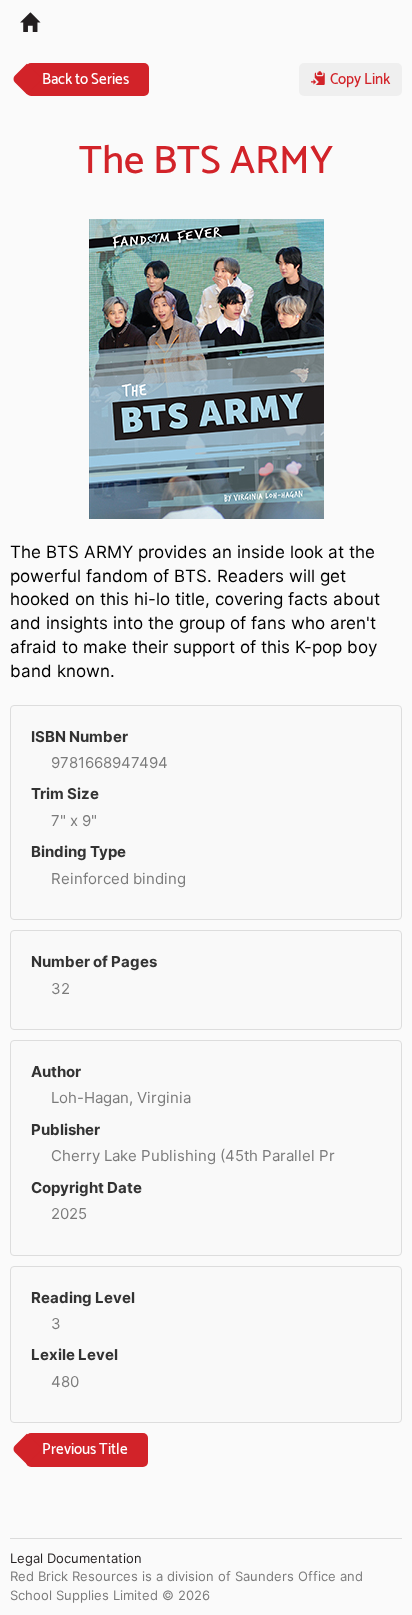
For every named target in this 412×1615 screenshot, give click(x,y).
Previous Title (85, 1449)
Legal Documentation (76, 1558)
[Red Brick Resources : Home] (19, 21)
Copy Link (358, 79)
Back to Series (85, 79)
